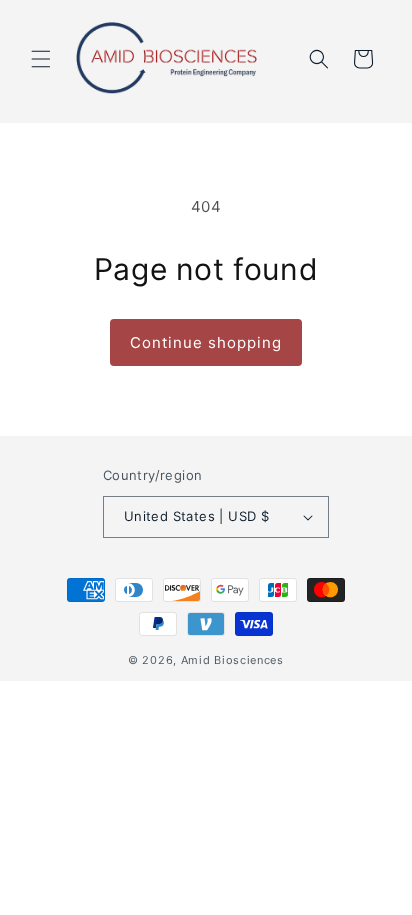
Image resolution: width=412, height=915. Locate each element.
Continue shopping (206, 342)
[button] (41, 59)
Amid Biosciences (232, 660)
